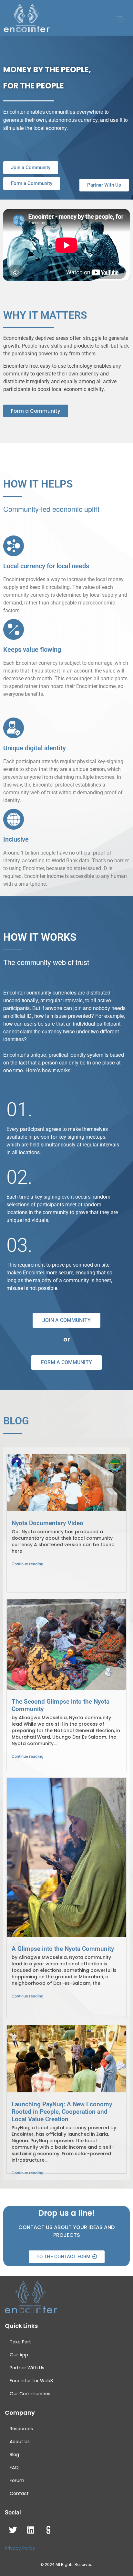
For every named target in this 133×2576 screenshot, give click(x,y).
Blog (14, 2455)
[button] (120, 20)
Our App (19, 2355)
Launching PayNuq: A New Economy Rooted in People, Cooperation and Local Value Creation (62, 2112)
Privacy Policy (20, 2548)
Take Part (20, 2342)
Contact (19, 2493)
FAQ (14, 2467)
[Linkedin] (31, 2530)
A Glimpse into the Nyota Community (63, 1949)
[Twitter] (13, 2530)
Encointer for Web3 (31, 2381)
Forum (17, 2480)
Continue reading (27, 1564)
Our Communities (30, 2394)
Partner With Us (27, 2368)
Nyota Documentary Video (47, 1523)
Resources (21, 2429)
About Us (20, 2442)
